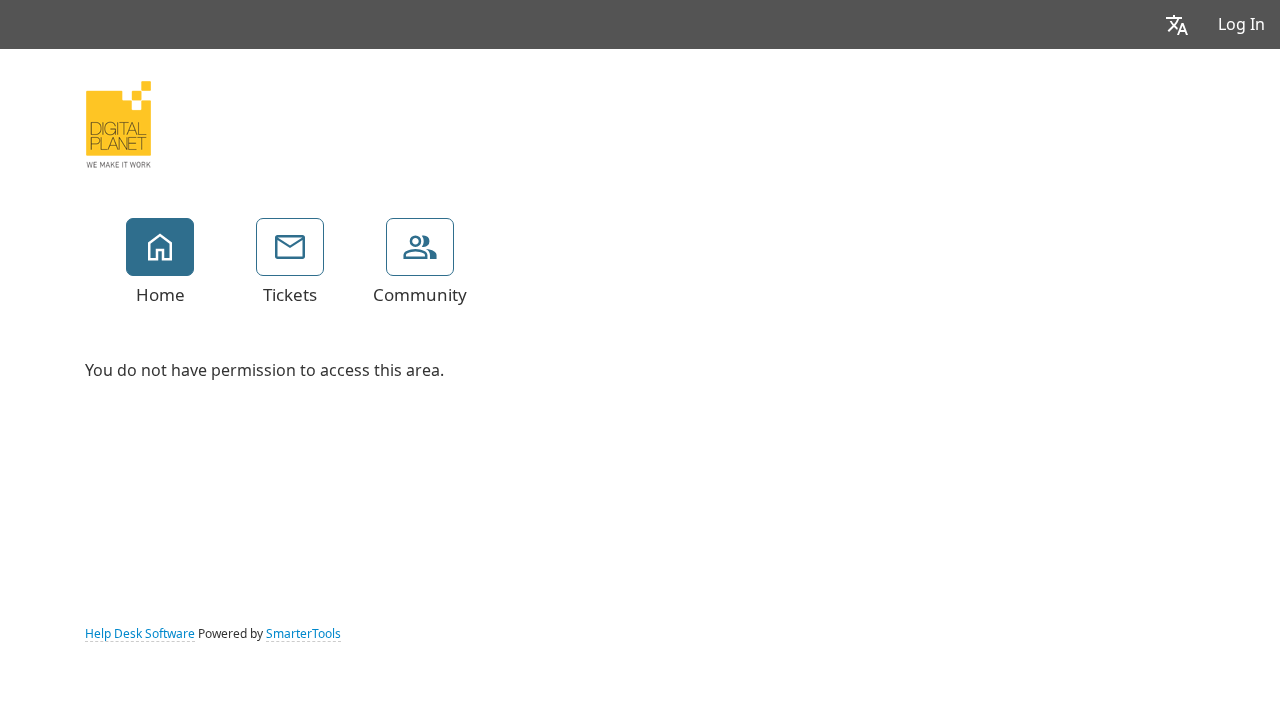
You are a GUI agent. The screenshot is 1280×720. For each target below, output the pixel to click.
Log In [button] (1241, 24)
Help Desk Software (140, 634)
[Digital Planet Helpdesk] (118, 122)
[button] (1177, 24)
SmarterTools (303, 634)
